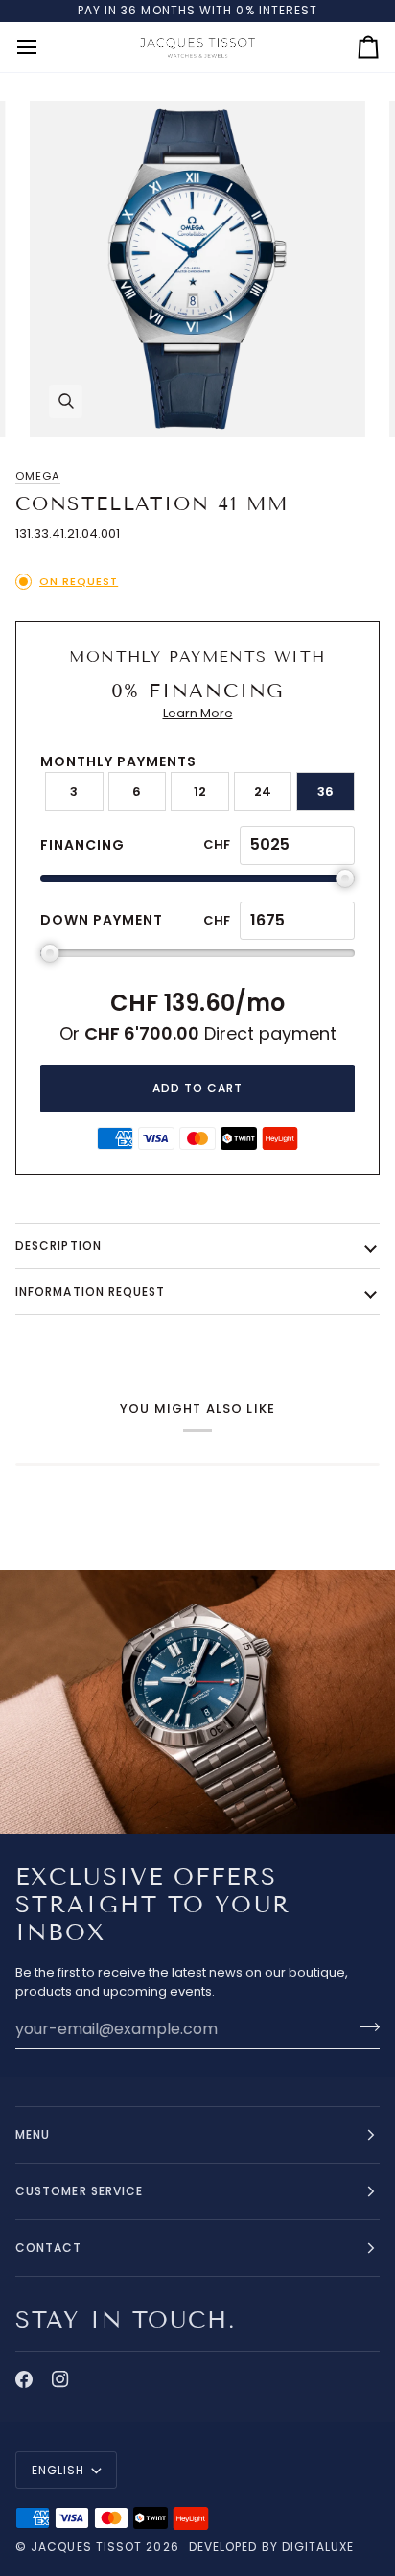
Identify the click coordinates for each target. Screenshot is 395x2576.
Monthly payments (118, 761)
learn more (198, 713)
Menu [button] (33, 2134)
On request (79, 581)
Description (58, 1245)
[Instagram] (60, 2379)
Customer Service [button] (79, 2191)
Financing (82, 845)
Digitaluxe (318, 2547)
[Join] (364, 2026)
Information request (91, 1291)
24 (263, 792)
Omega (38, 476)
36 (325, 792)
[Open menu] (44, 47)
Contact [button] (49, 2248)
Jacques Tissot (86, 2547)
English (58, 2470)
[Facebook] (24, 2379)
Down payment (102, 920)
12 (200, 792)
